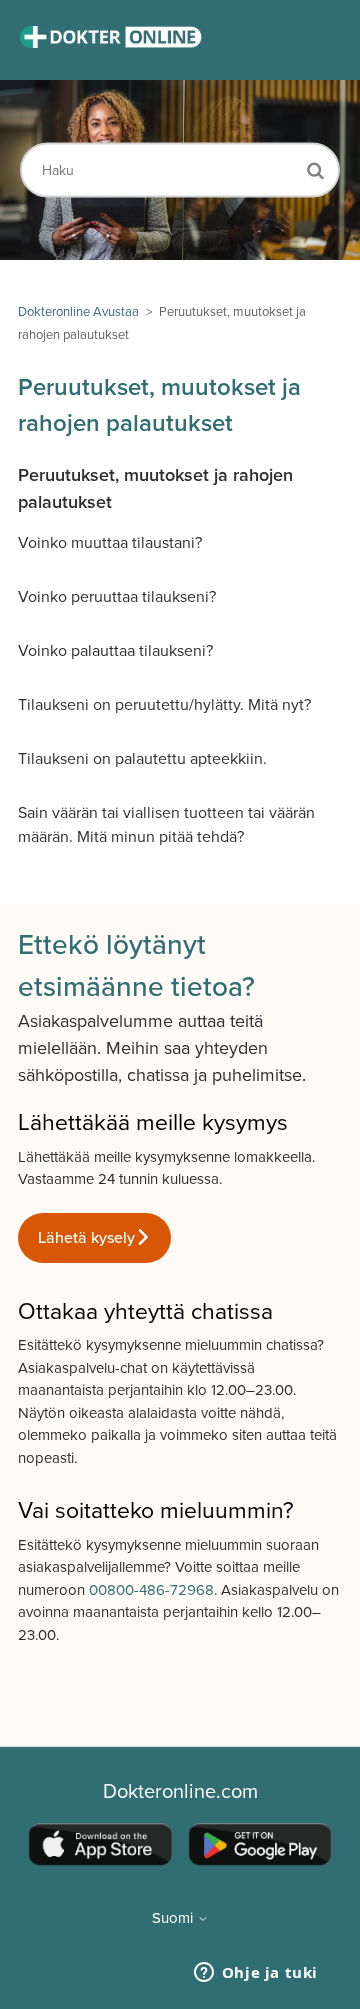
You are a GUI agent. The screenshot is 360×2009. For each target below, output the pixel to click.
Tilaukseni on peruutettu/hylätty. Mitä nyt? (164, 705)
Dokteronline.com (180, 1792)
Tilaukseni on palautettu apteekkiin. (142, 759)
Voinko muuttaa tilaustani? (110, 543)
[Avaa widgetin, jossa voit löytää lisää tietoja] (255, 1974)
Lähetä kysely (86, 1238)
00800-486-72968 (151, 1590)
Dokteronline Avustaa (78, 312)
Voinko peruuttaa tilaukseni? (117, 597)
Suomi (174, 1918)
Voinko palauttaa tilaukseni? (115, 651)
